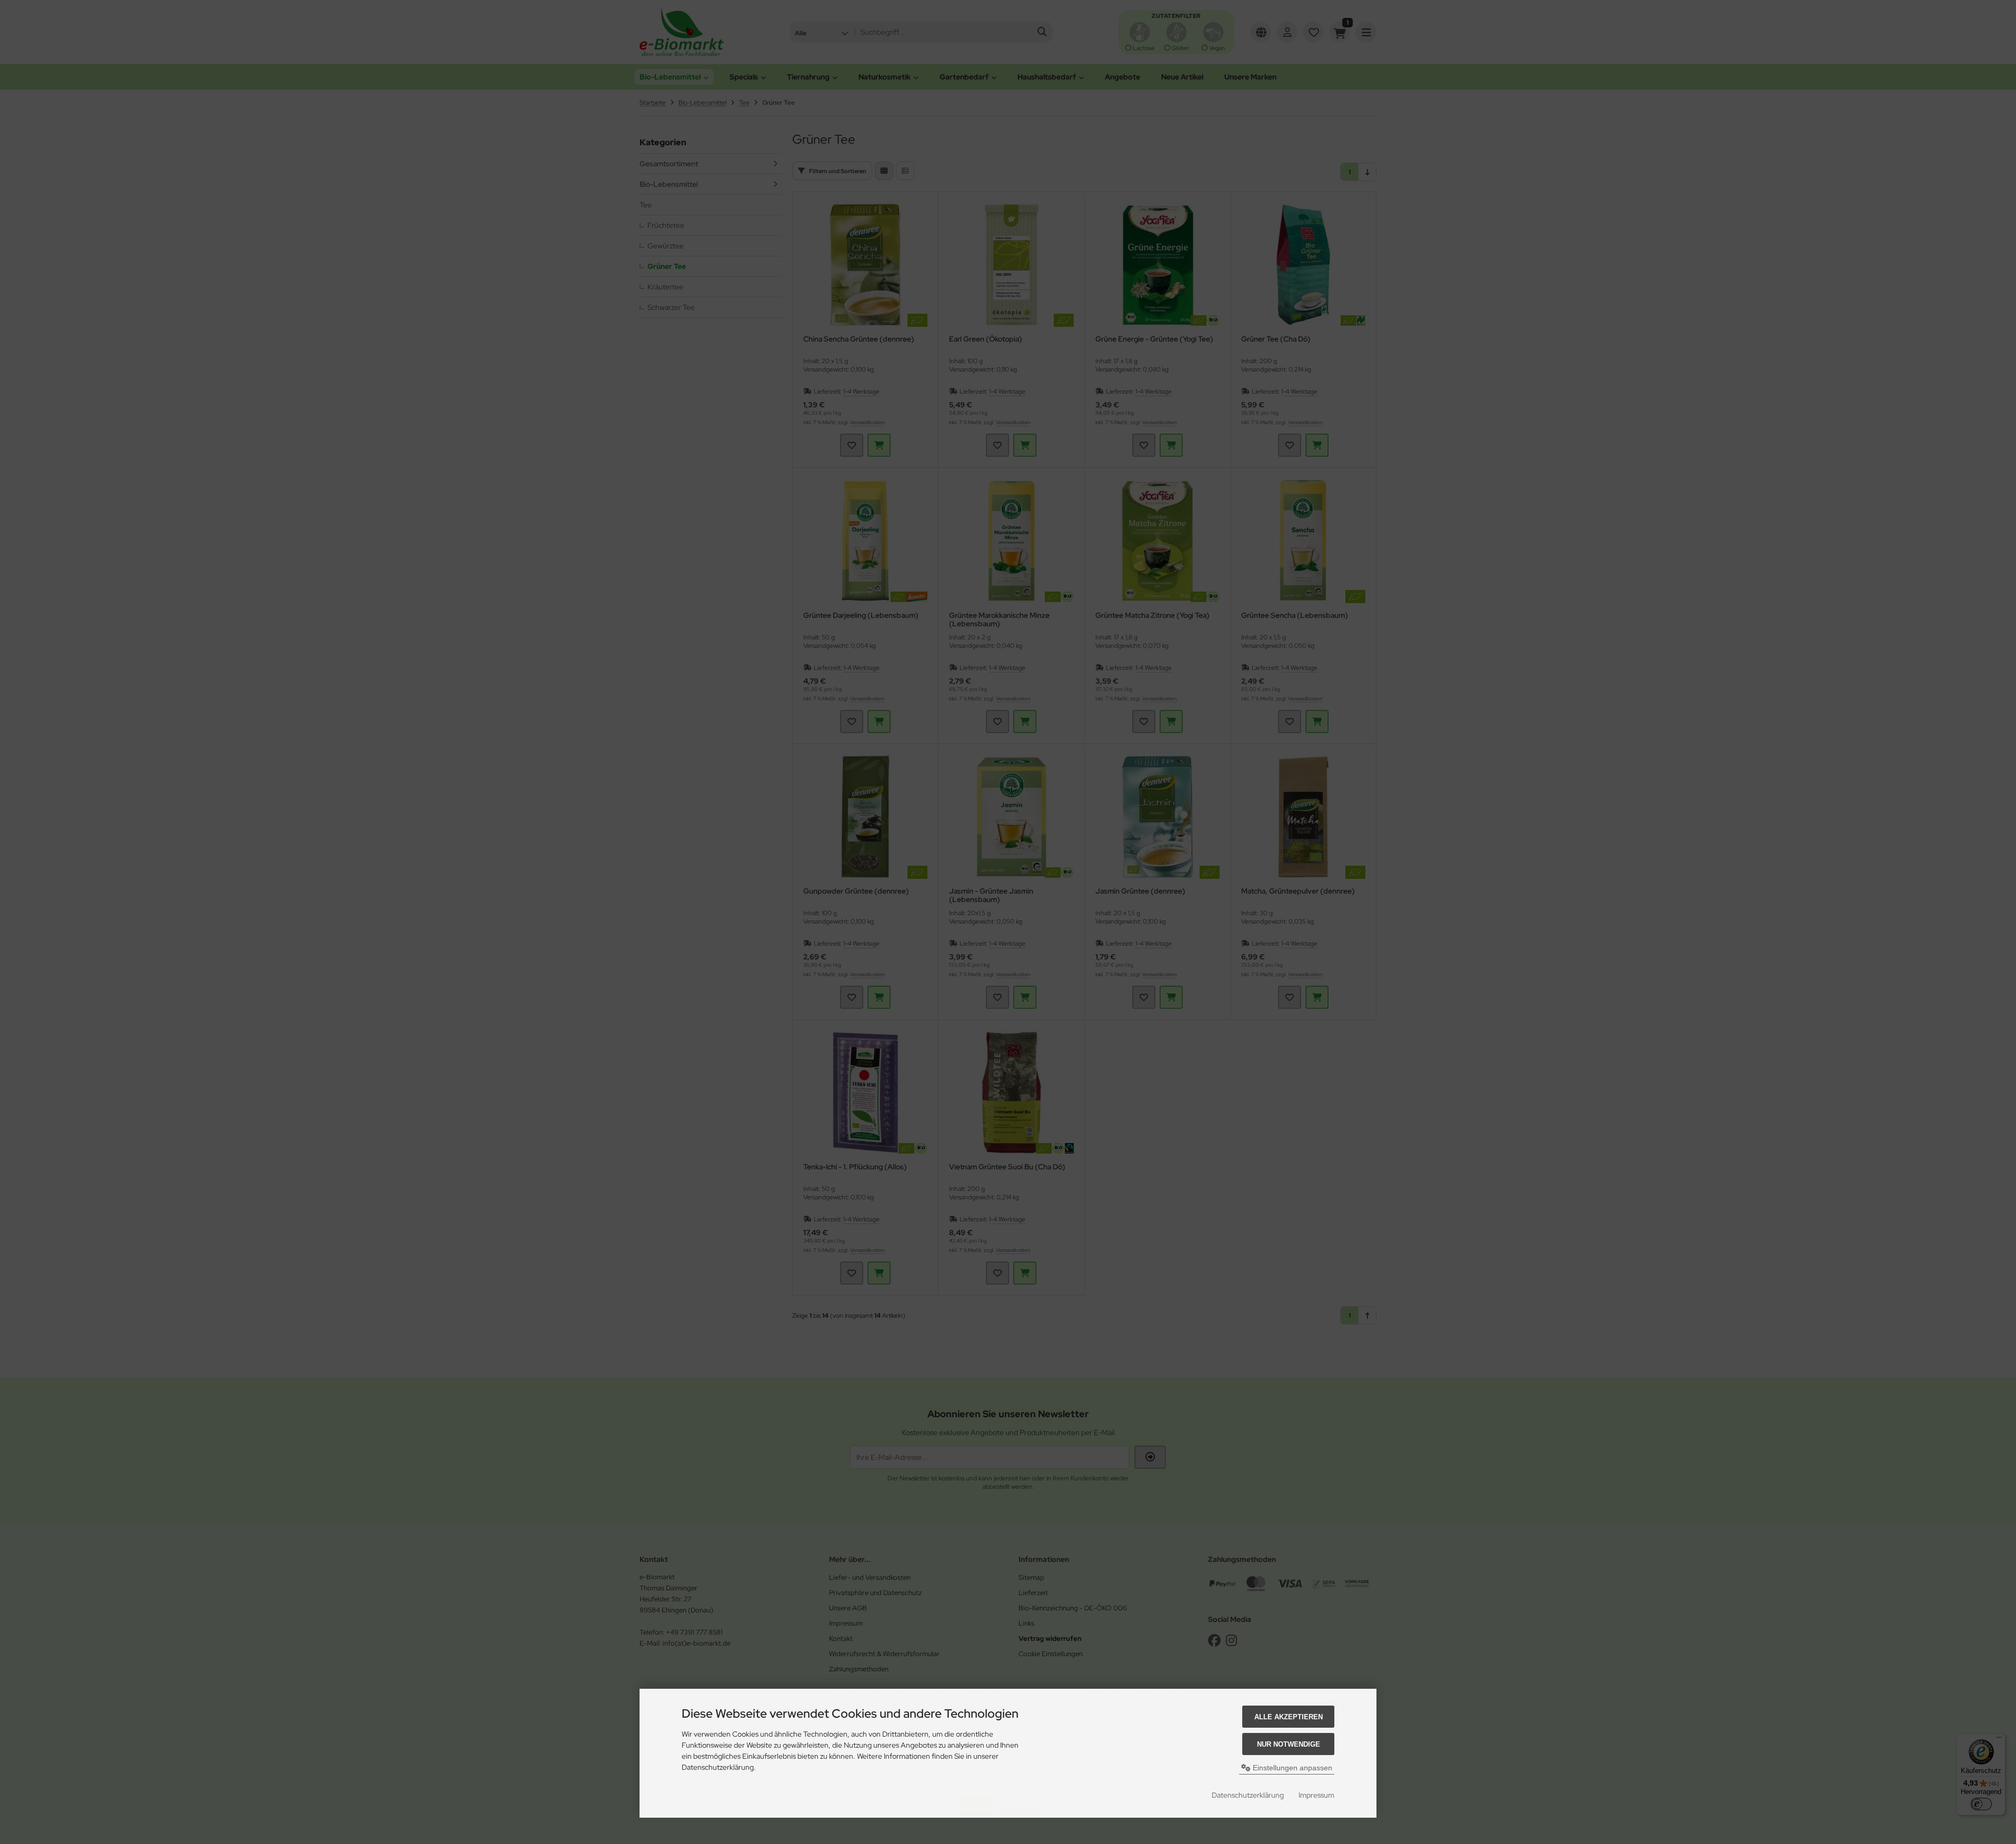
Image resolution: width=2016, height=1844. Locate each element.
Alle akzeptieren (1289, 1717)
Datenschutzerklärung (1248, 1795)
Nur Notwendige (1289, 1744)
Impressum (1316, 1795)
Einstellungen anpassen (1291, 1768)
